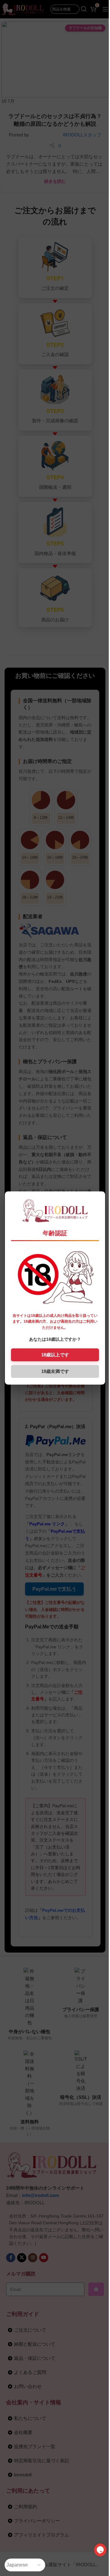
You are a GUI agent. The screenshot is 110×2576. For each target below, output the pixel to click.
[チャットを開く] (100, 2550)
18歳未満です (55, 1371)
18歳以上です (55, 1355)
